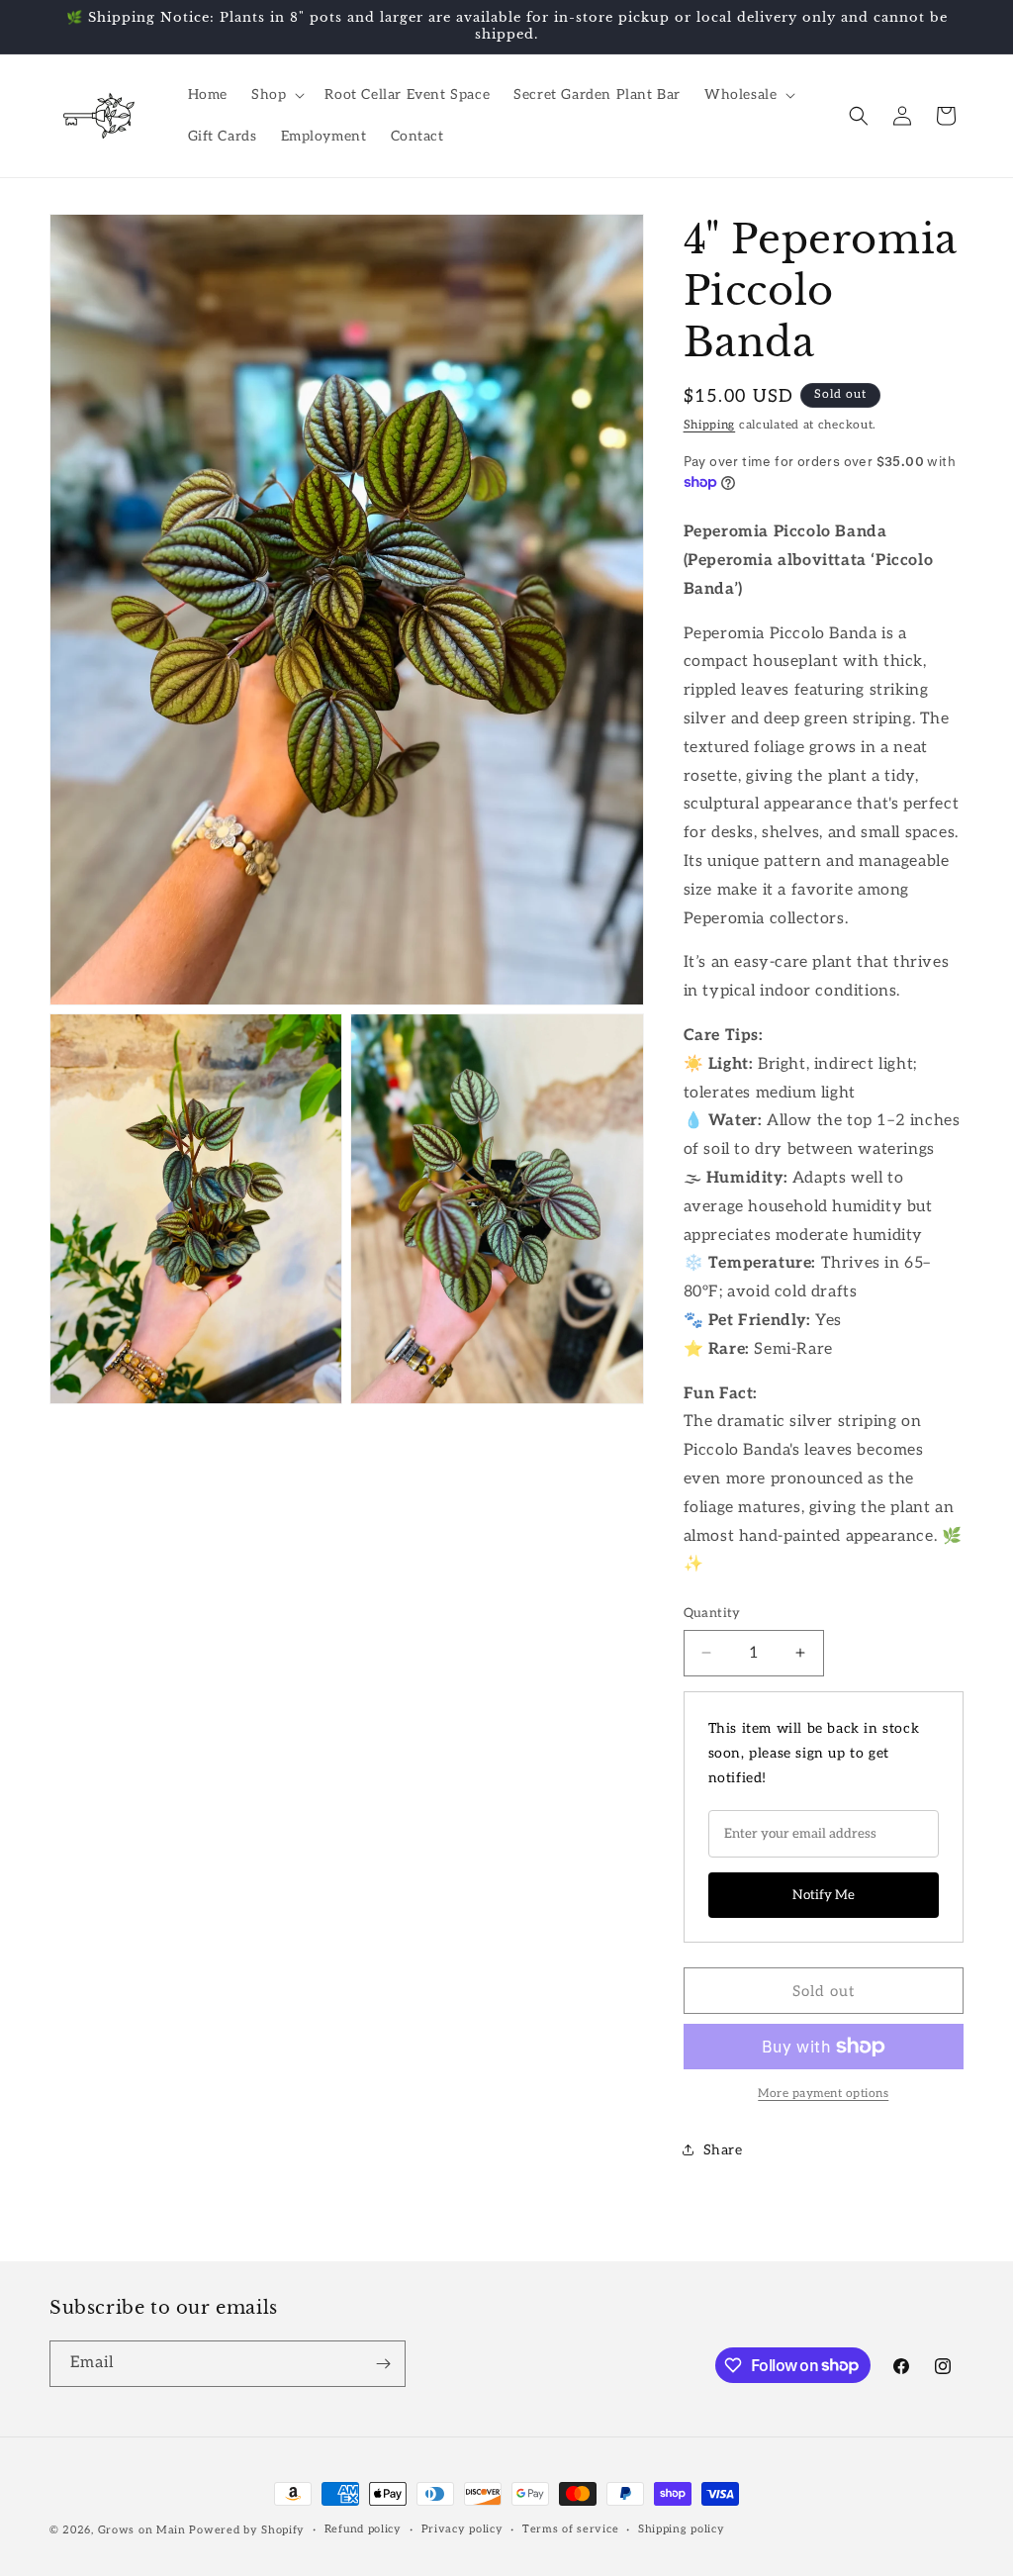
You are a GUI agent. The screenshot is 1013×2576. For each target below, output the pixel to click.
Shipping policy (682, 2529)
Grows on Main (142, 2530)
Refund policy (363, 2529)
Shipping (710, 425)
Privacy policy (462, 2529)
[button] (276, 95)
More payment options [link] (823, 2094)
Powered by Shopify (247, 2530)
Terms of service (570, 2529)
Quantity (712, 1613)
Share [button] (723, 2150)
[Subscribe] (383, 2364)
